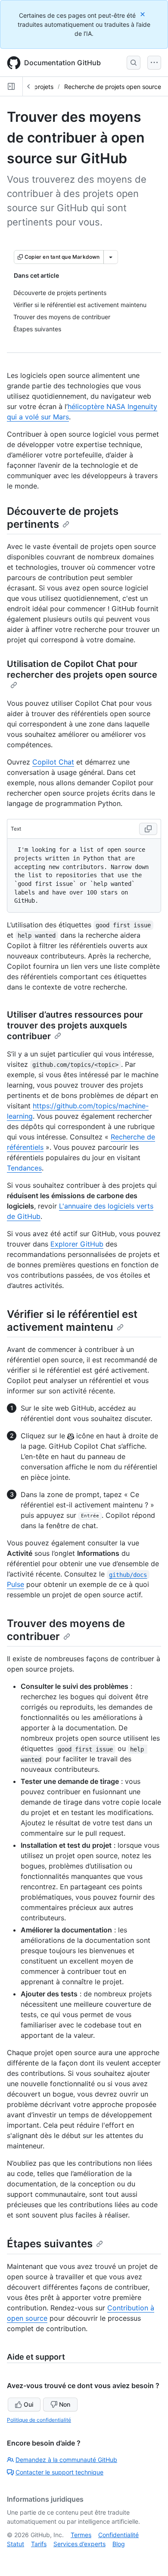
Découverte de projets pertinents (63, 518)
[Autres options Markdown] (111, 257)
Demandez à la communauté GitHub (66, 2460)
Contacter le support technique (59, 2472)
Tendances (24, 1168)
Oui (28, 2404)
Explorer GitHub (77, 1244)
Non (65, 2404)
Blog (119, 2544)
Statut (16, 2544)
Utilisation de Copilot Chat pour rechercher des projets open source (82, 669)
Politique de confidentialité (39, 2420)
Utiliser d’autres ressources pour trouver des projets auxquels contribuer (75, 1025)
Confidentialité (118, 2535)
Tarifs (39, 2544)
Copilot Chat (53, 762)
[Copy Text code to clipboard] (148, 829)
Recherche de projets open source (113, 87)
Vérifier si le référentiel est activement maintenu (72, 1321)
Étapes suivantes (50, 2244)
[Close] (143, 14)
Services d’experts (79, 2544)
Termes (81, 2535)
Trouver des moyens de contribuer (66, 1630)
